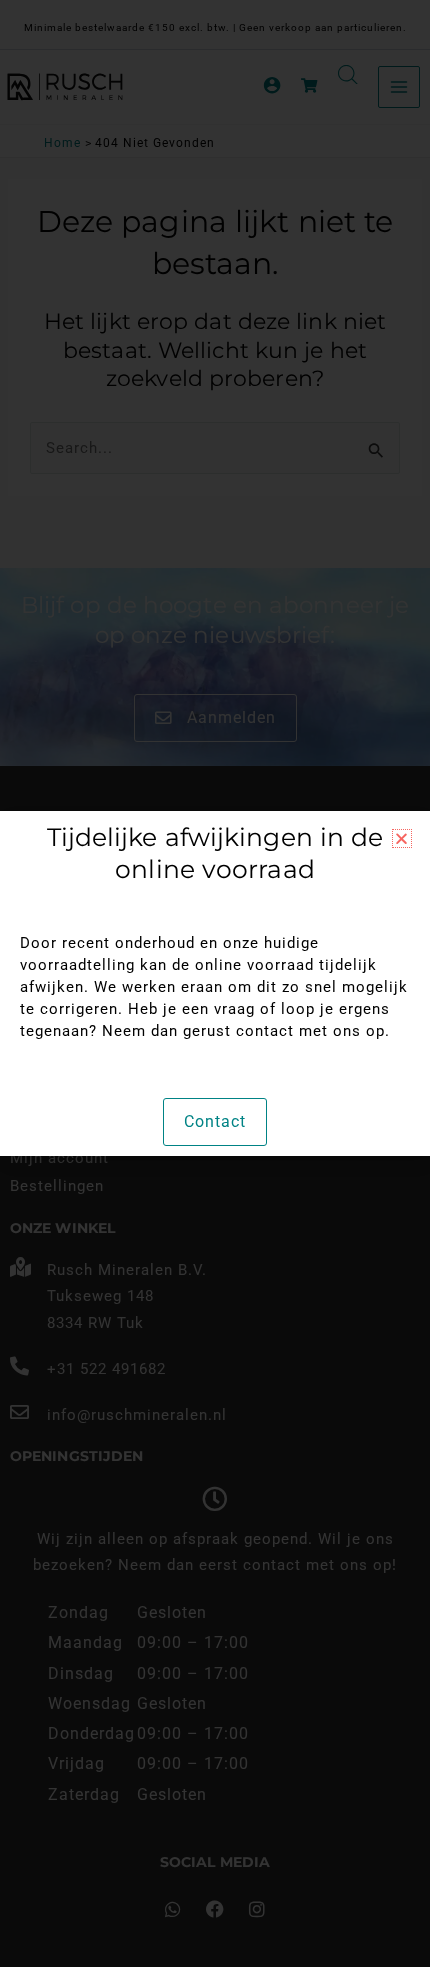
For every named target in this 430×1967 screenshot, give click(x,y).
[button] (402, 838)
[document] (215, 983)
